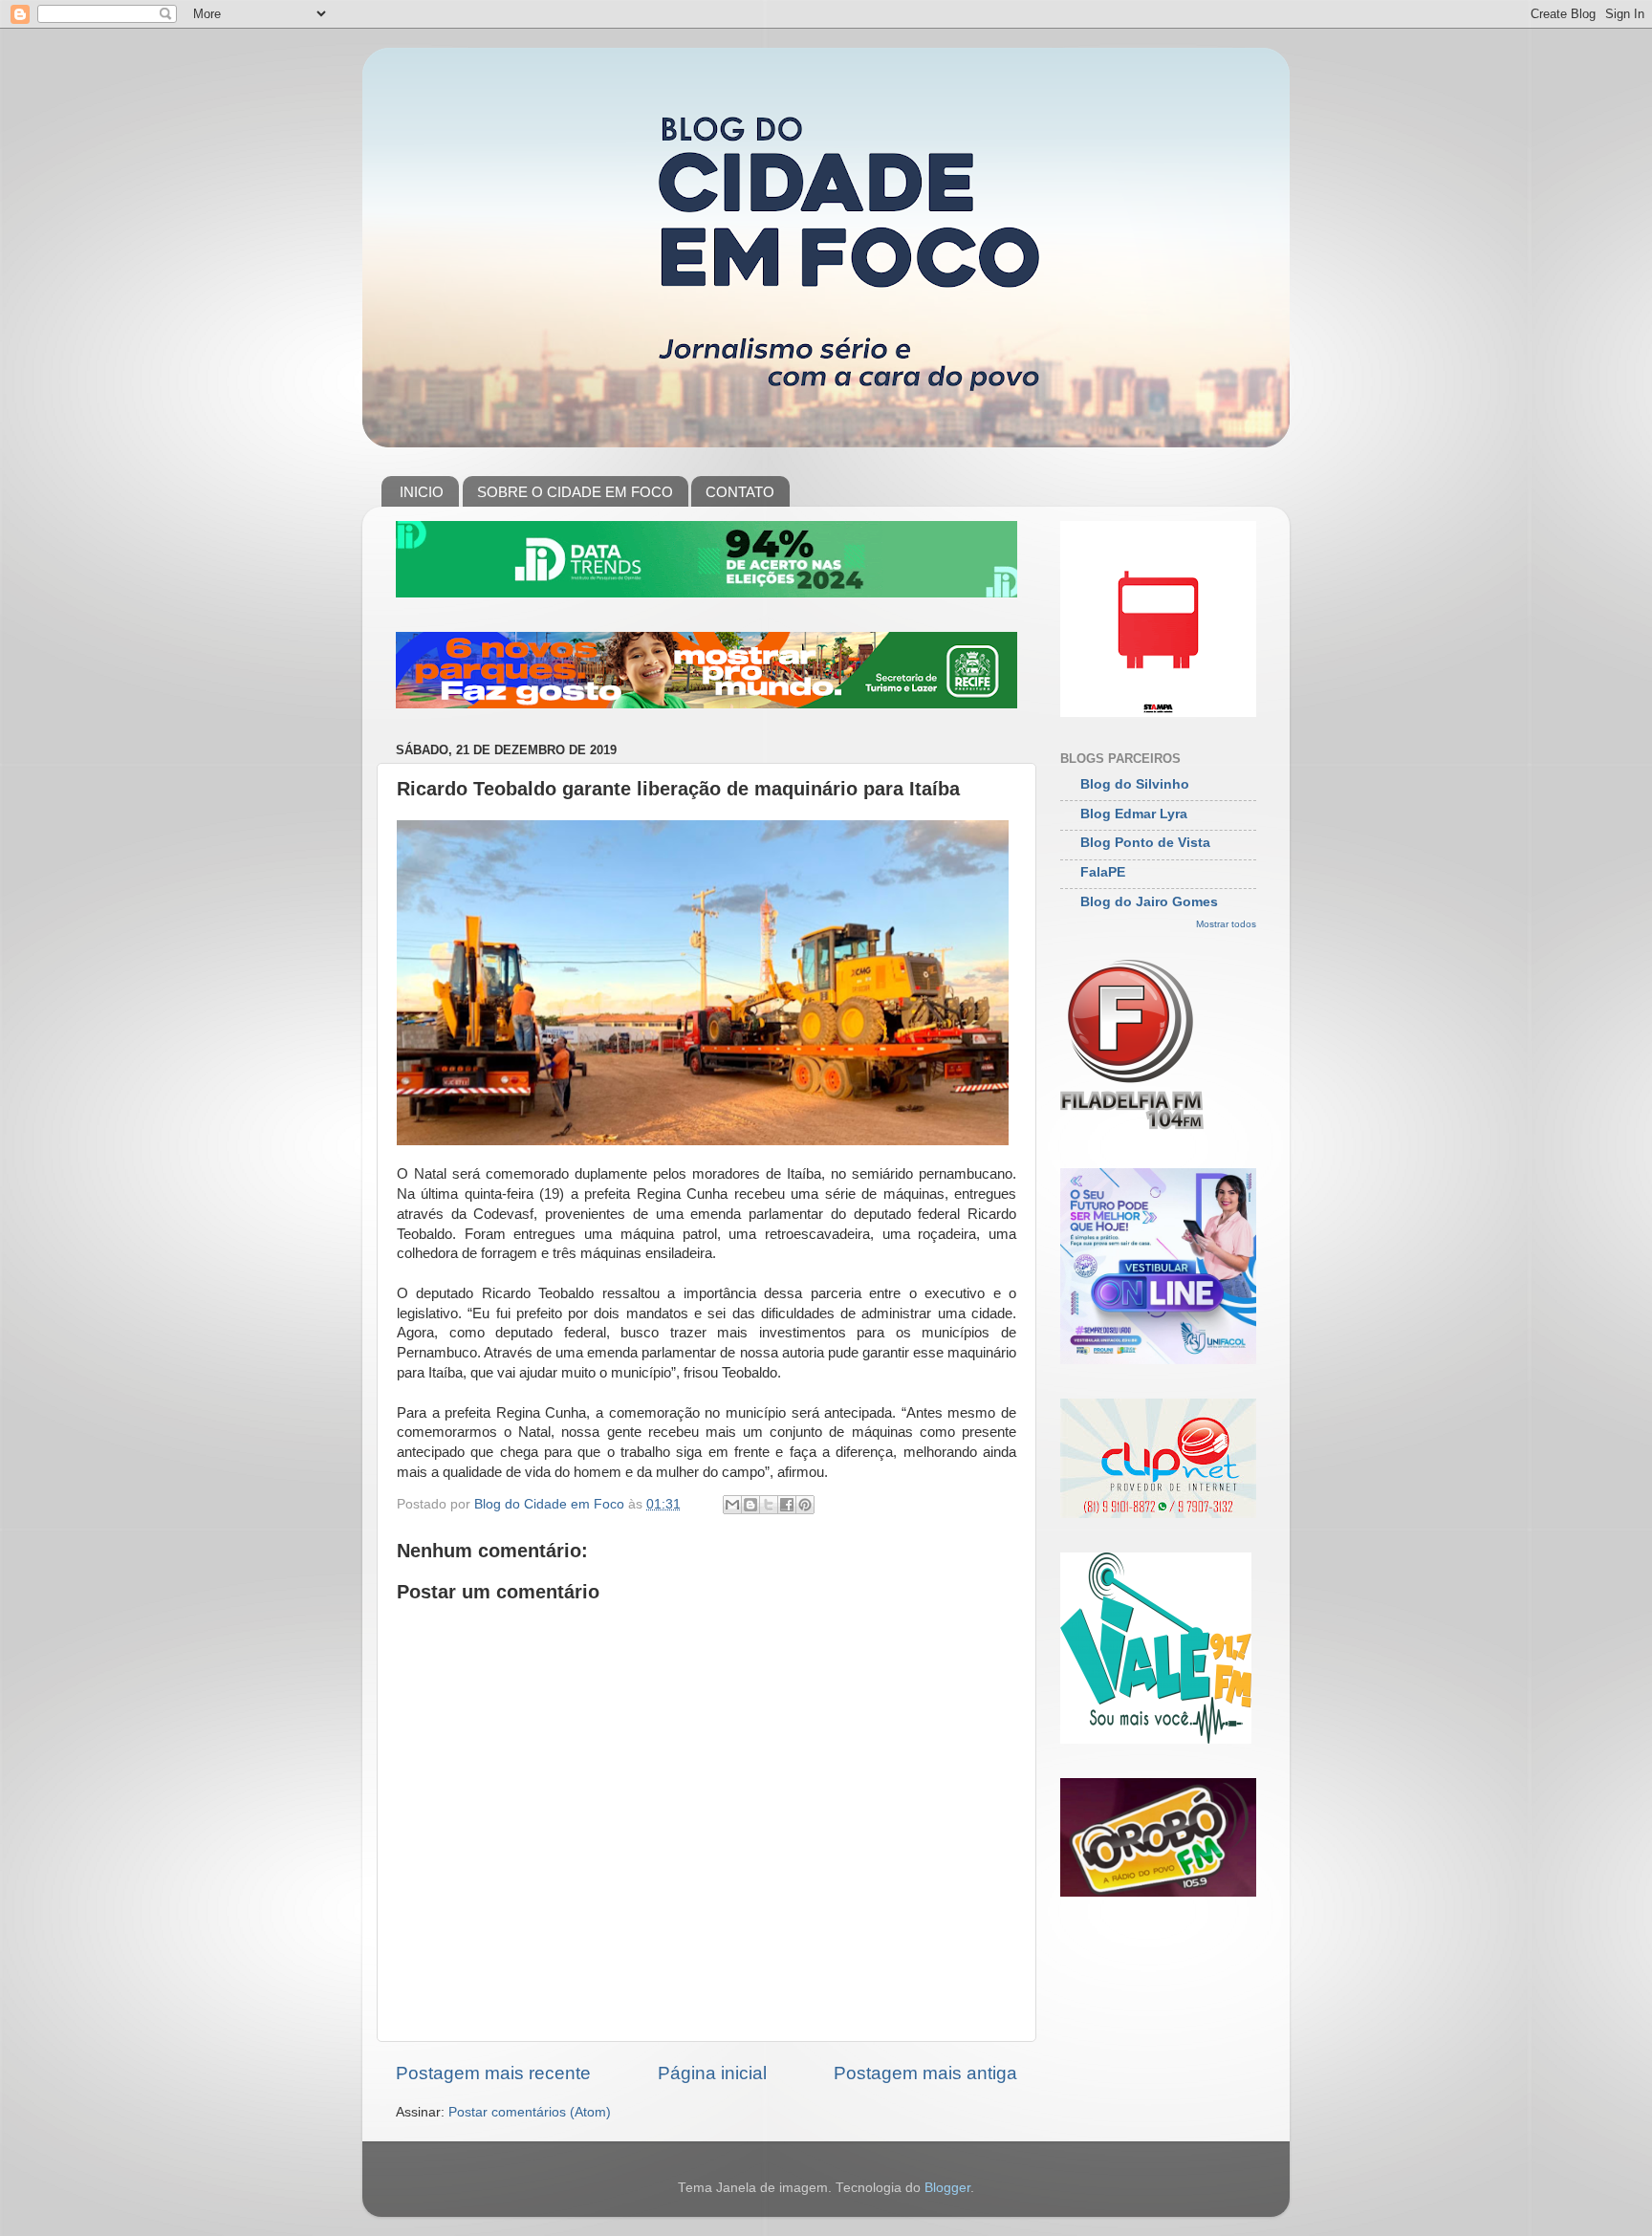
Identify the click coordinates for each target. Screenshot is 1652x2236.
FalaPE (1103, 872)
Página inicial (712, 2073)
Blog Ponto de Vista (1145, 843)
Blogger (947, 2188)
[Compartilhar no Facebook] (787, 1505)
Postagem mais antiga (925, 2073)
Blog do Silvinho (1135, 784)
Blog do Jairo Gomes (1149, 902)
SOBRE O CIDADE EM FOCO (575, 492)
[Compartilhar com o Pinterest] (805, 1505)
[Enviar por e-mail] (732, 1505)
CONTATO (740, 492)
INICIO (422, 492)
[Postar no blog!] (750, 1505)
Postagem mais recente (493, 2073)
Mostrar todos (1226, 924)
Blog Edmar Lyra (1134, 814)
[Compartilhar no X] (769, 1505)
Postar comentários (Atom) (530, 2112)
